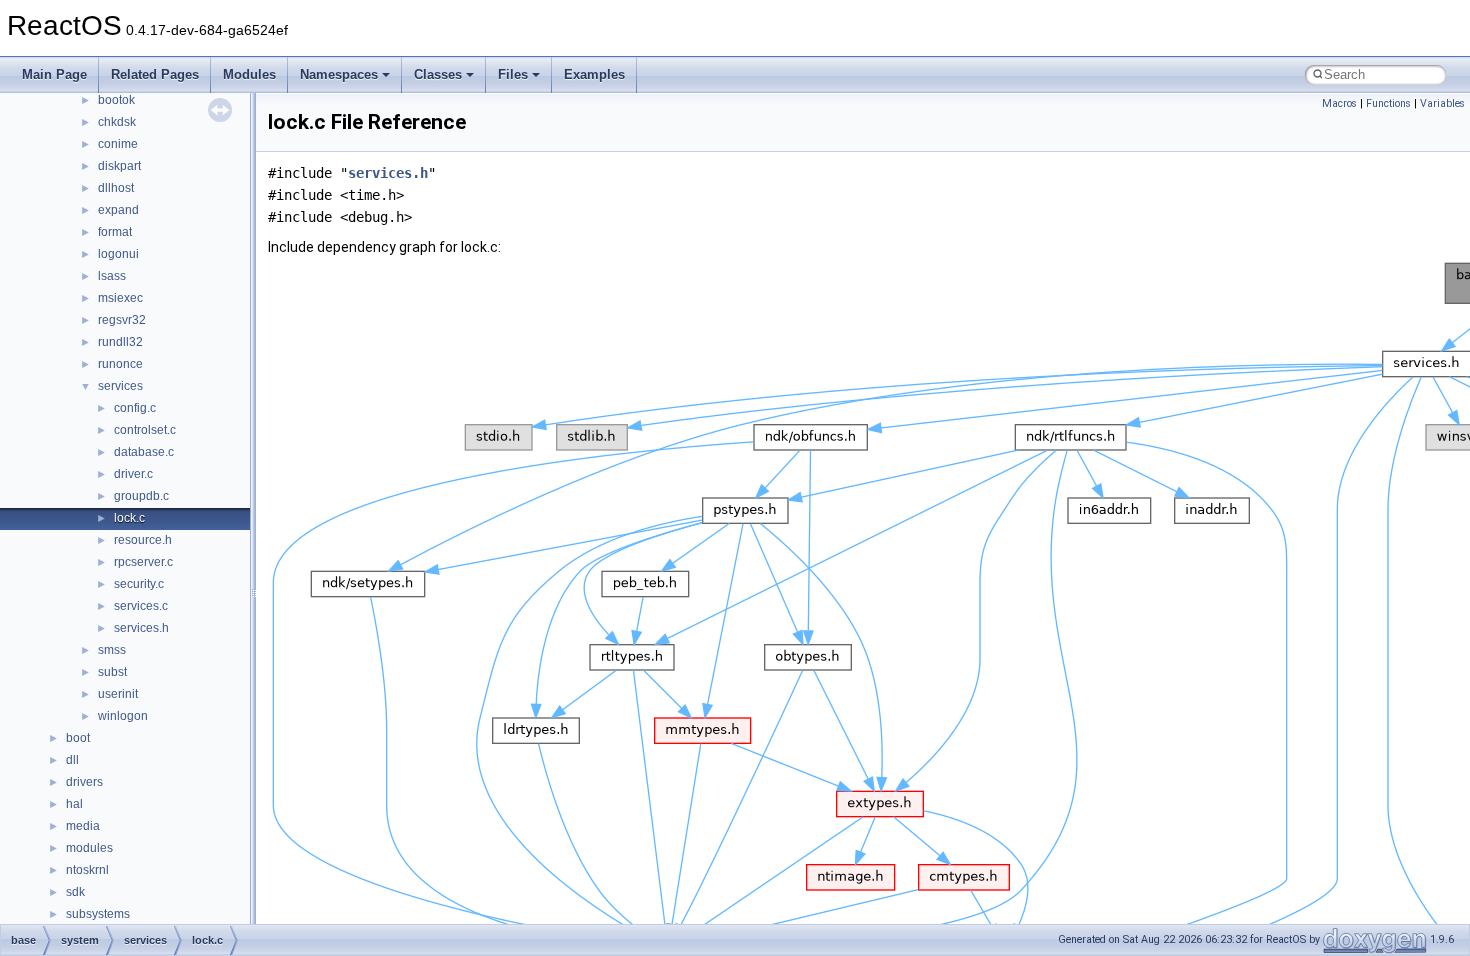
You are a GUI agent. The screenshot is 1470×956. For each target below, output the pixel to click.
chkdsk (117, 122)
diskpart (119, 166)
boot (78, 738)
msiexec (120, 298)
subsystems (98, 914)
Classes (438, 74)
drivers (84, 782)
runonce (120, 364)
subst (112, 672)
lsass (112, 276)
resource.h (143, 540)
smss (112, 650)
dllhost (116, 188)
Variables (1442, 103)
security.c (139, 584)
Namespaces (339, 74)
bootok (116, 100)
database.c (144, 452)
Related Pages (155, 74)
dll (72, 760)
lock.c (129, 518)
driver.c (133, 474)
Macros (1339, 103)
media (83, 826)
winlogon (123, 716)
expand (118, 210)
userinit (118, 694)
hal (74, 804)
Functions (1388, 103)
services (120, 386)
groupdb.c (141, 496)
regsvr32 (122, 320)
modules (89, 848)
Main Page (54, 74)
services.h (141, 628)
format (115, 232)
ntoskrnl (87, 870)
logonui (118, 254)
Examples (594, 74)
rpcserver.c (143, 562)
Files (513, 74)
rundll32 (120, 342)
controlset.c (145, 430)
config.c (135, 408)
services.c (141, 606)
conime (118, 144)
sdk (75, 892)
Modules (249, 74)
